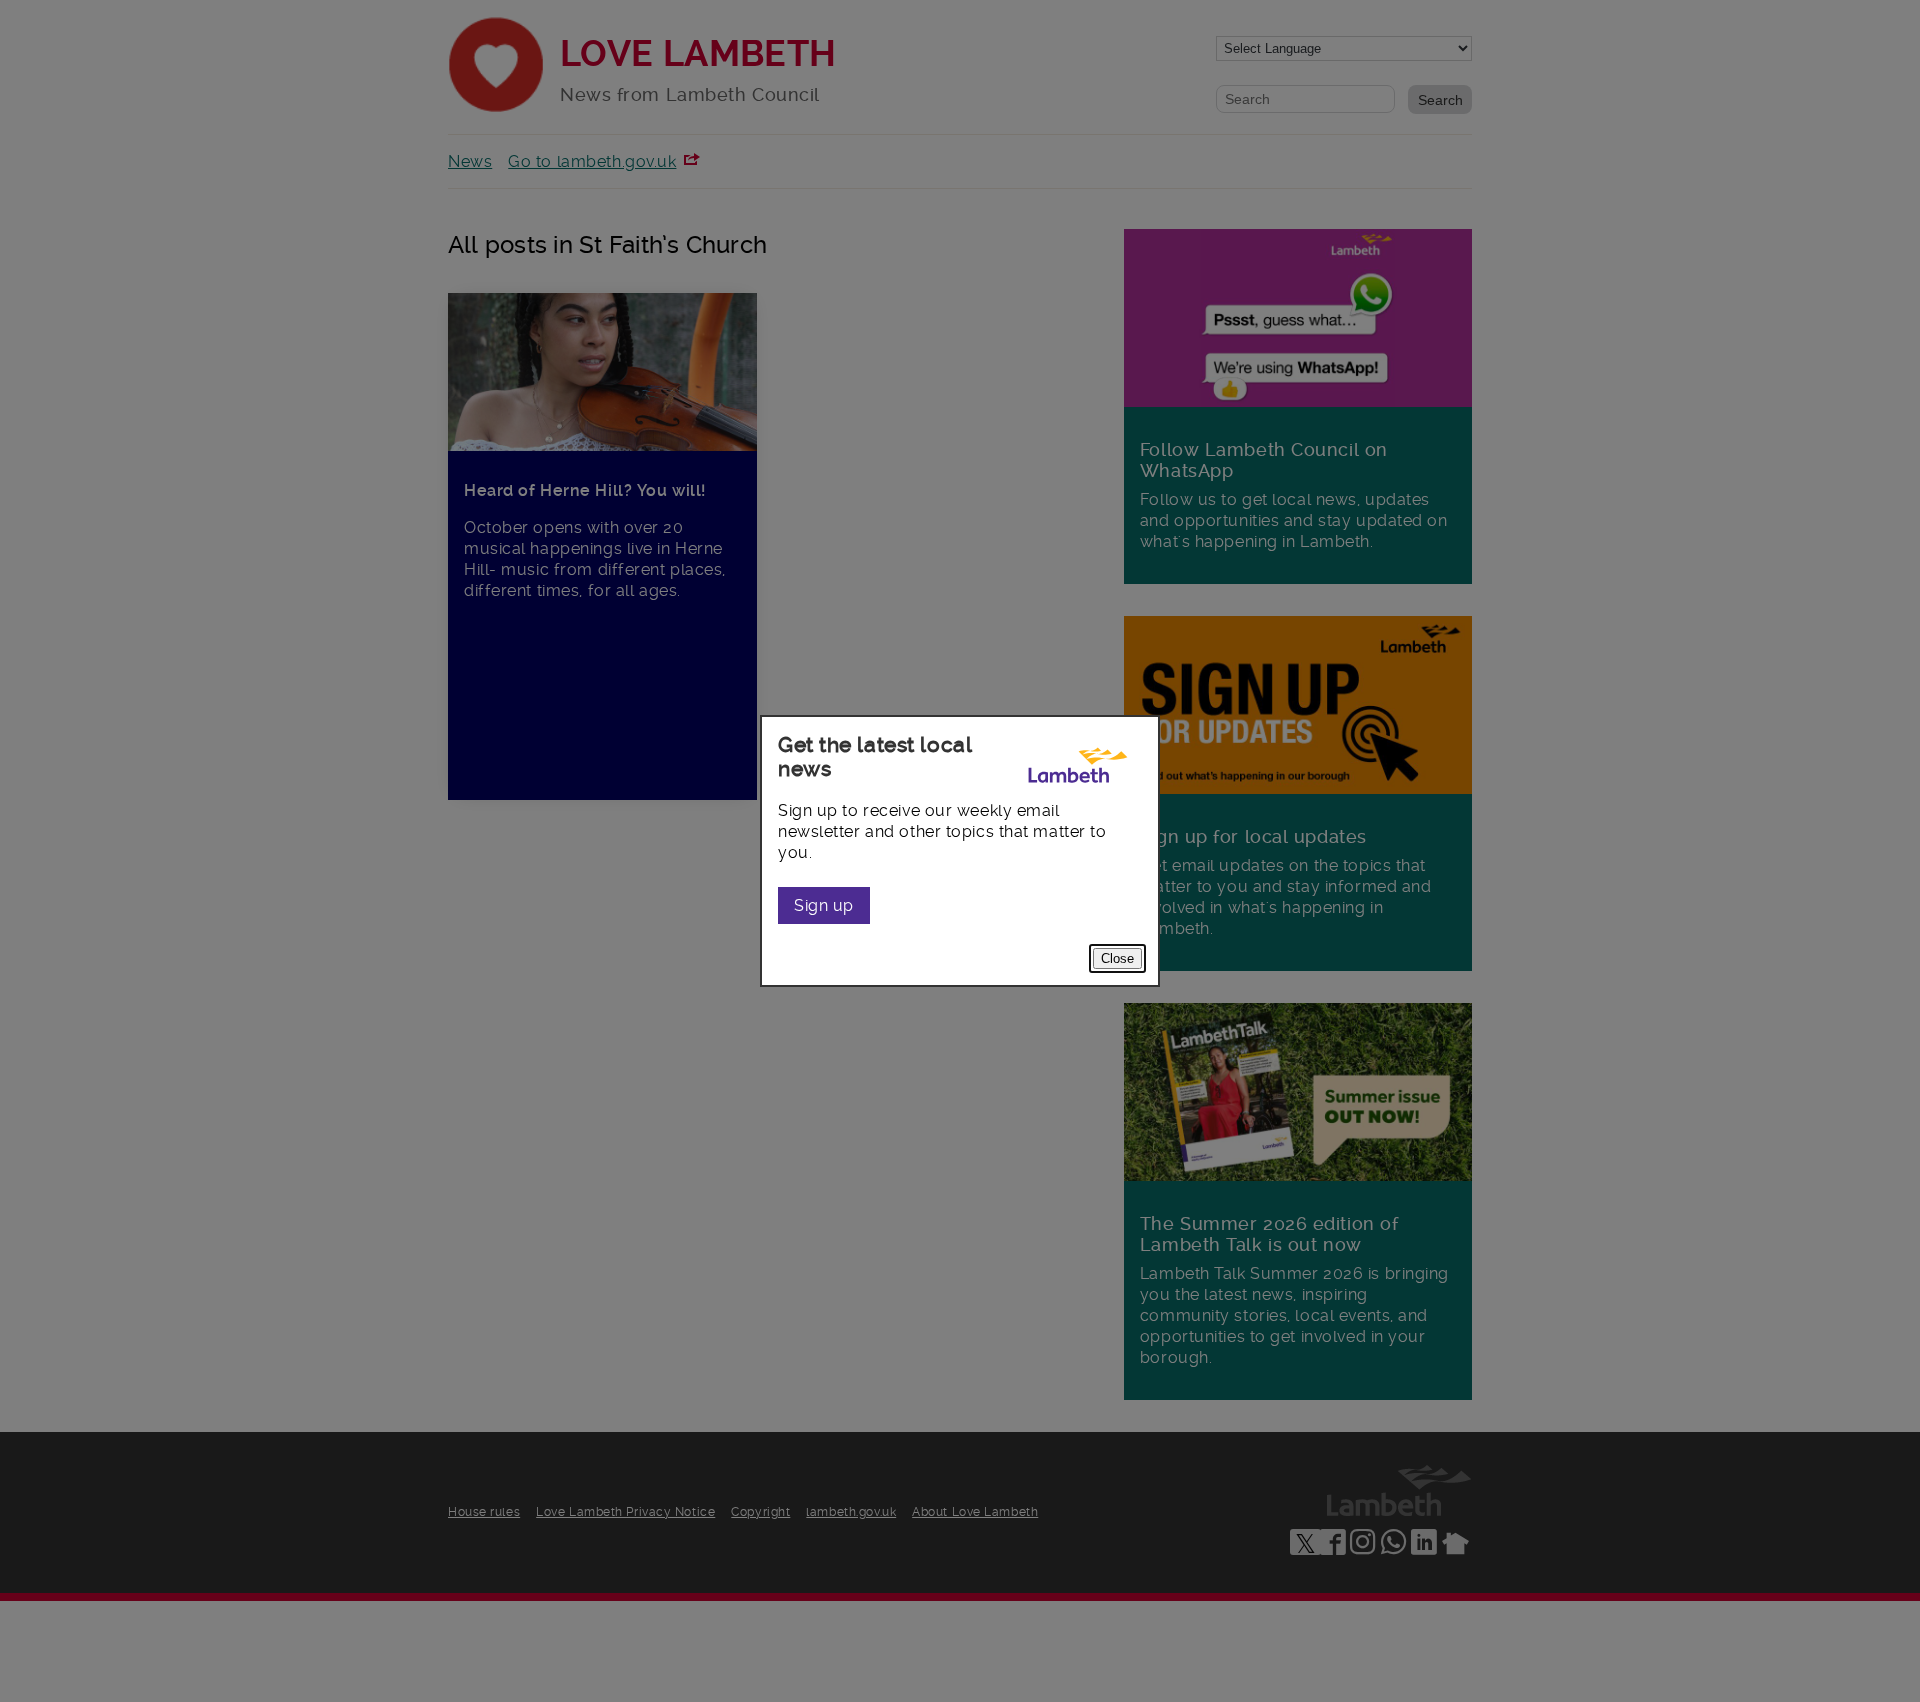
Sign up (824, 905)
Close (1117, 958)
